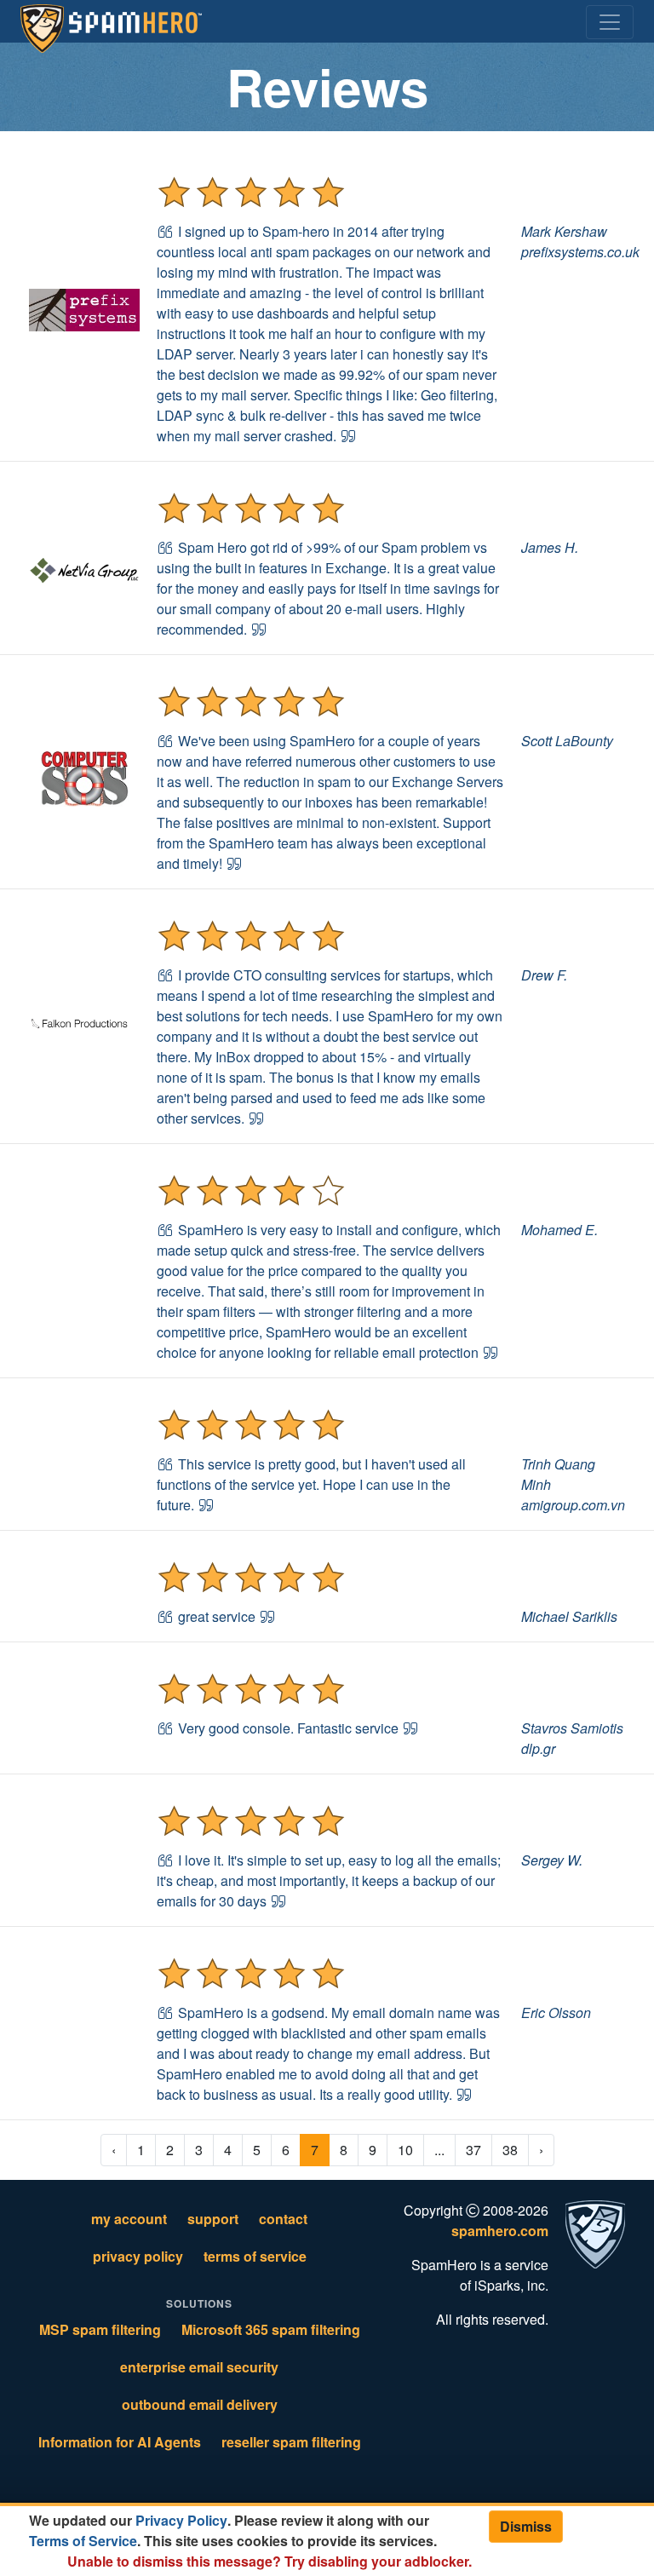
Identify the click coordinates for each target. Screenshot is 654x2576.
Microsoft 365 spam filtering (271, 2329)
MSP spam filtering (100, 2329)
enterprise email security (199, 2367)
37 (473, 2150)
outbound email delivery (200, 2404)
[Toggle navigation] (610, 22)
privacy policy (138, 2256)
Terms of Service (83, 2541)
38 (510, 2150)
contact (283, 2219)
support (213, 2219)
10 (405, 2150)
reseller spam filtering (291, 2442)
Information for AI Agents (120, 2442)
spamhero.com (500, 2231)
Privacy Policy (181, 2520)
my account (129, 2219)
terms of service (255, 2256)
